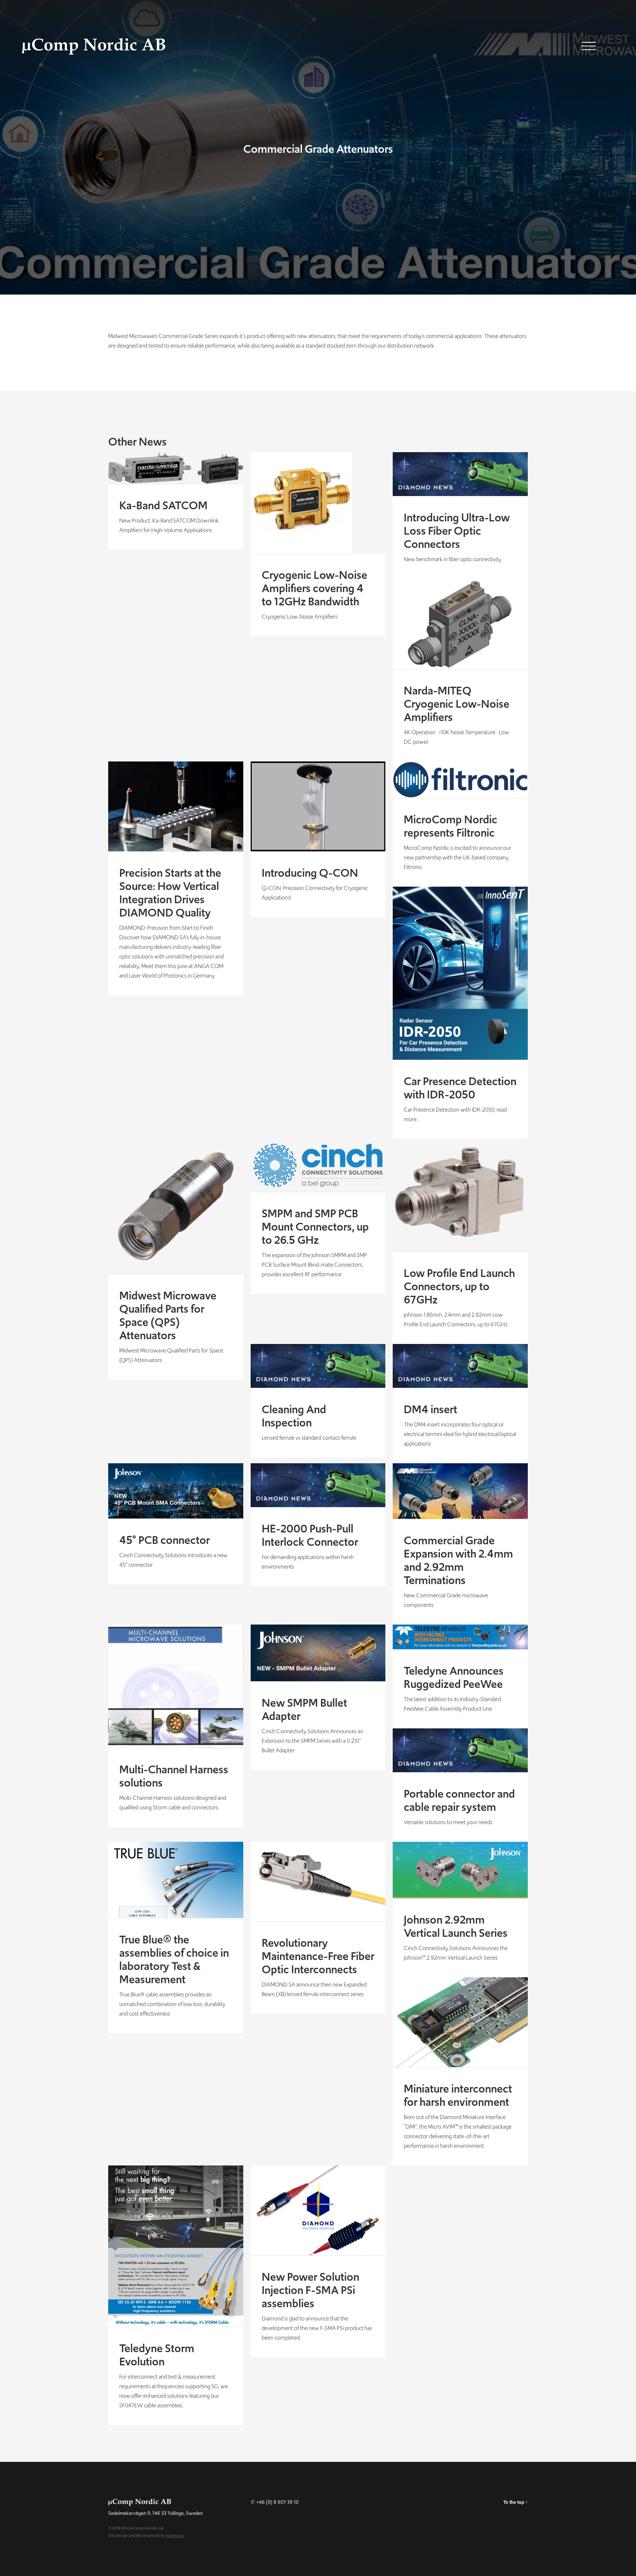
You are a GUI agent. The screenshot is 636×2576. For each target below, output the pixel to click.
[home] (83, 28)
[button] (589, 45)
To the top (515, 2502)
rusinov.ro (175, 2535)
